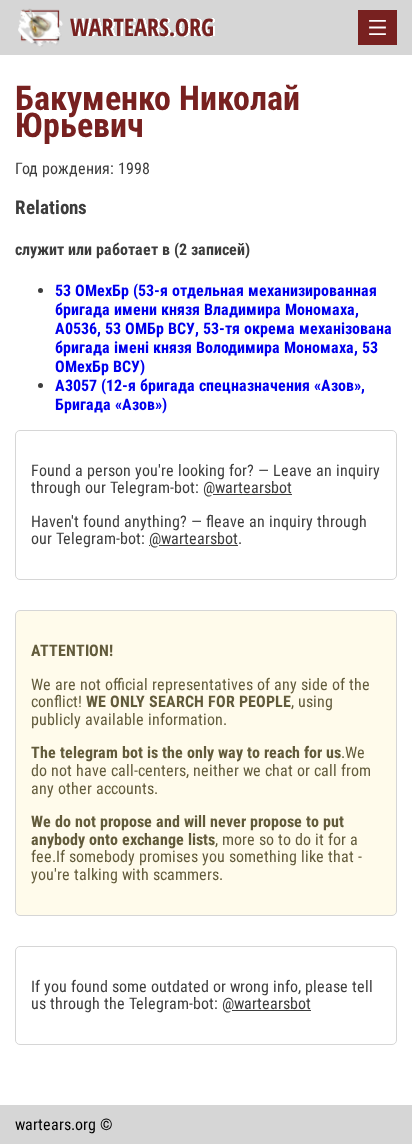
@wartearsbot (247, 487)
